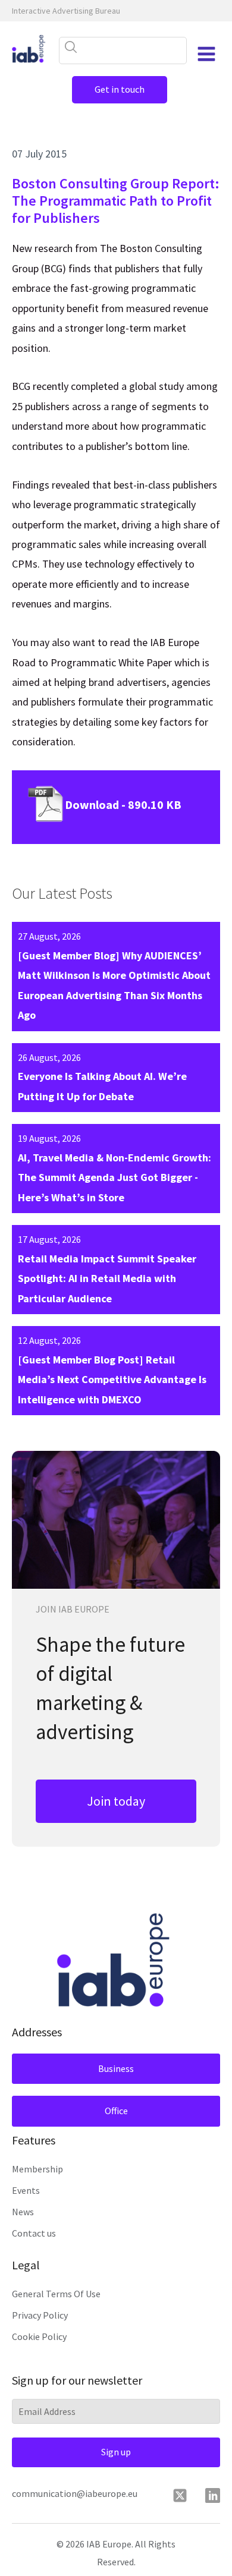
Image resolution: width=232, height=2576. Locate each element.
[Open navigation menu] (206, 54)
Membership (37, 2169)
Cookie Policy (39, 2336)
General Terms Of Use (56, 2294)
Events (26, 2190)
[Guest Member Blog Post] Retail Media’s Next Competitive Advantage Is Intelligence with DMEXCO (112, 1380)
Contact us (34, 2233)
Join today (116, 1801)
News (23, 2212)
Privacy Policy (40, 2315)
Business (116, 2068)
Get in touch (120, 89)
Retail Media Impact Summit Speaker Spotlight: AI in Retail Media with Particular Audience (107, 1278)
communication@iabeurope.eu (75, 2493)
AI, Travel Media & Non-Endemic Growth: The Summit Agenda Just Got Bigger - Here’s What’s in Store (115, 1177)
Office (116, 2111)
